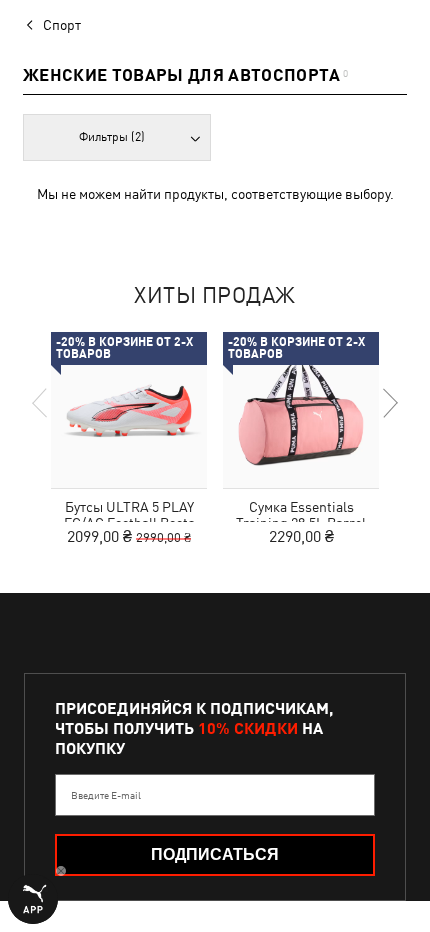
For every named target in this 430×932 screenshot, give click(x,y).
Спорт (62, 25)
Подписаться (215, 854)
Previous (41, 403)
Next (389, 403)
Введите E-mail (106, 795)
